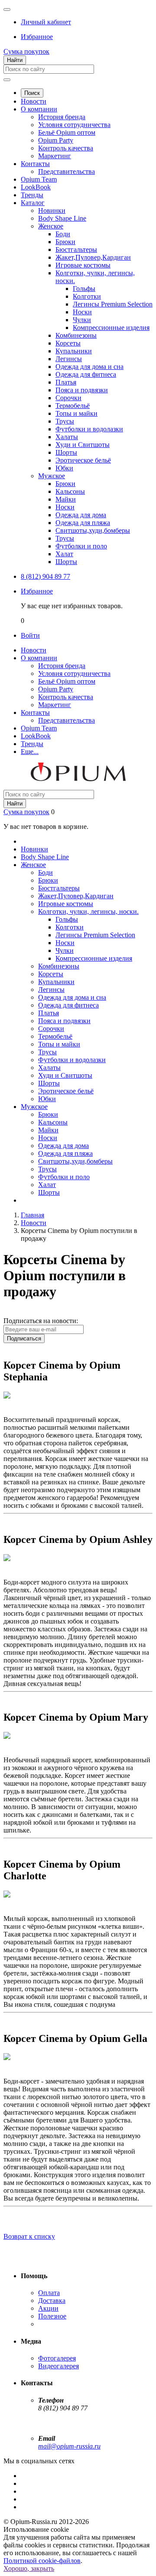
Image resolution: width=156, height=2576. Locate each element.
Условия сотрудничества (74, 125)
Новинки (52, 210)
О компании (39, 109)
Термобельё (73, 406)
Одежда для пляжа (83, 523)
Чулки (82, 320)
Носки (82, 312)
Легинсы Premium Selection (113, 304)
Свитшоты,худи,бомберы (93, 530)
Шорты (66, 452)
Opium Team (39, 179)
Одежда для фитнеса (86, 374)
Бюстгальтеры (76, 249)
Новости (34, 101)
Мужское (52, 476)
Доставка (52, 2300)
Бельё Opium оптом (67, 132)
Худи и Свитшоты (83, 445)
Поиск (32, 93)
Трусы (65, 421)
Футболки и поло (81, 546)
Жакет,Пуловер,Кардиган (93, 257)
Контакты (35, 164)
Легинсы (69, 359)
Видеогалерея (58, 2366)
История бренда (62, 117)
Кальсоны (70, 491)
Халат (64, 554)
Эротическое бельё (83, 460)
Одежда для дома (81, 515)
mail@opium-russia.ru (69, 2446)
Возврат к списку (29, 2236)
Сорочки (68, 398)
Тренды (32, 195)
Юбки (64, 468)
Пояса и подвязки (82, 390)
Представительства (67, 171)
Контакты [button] (35, 712)
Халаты (67, 437)
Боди (63, 234)
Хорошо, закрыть (29, 2568)
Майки (66, 499)
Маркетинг (55, 156)
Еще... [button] (30, 752)
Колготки (87, 296)
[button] (46, 22)
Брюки (65, 242)
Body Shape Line (62, 218)
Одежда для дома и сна (89, 367)
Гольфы (84, 289)
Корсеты (68, 343)
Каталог (33, 203)
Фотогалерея (57, 2358)
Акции (48, 2308)
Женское (51, 226)
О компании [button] (39, 658)
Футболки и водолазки (89, 429)
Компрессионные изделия (111, 328)
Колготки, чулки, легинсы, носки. (88, 911)
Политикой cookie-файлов (42, 2561)
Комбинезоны (76, 335)
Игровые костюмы (83, 265)
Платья (66, 382)
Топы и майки (76, 413)
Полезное (52, 2316)
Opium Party (56, 140)
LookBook (36, 187)
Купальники (74, 351)
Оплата (49, 2293)
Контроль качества (66, 148)
